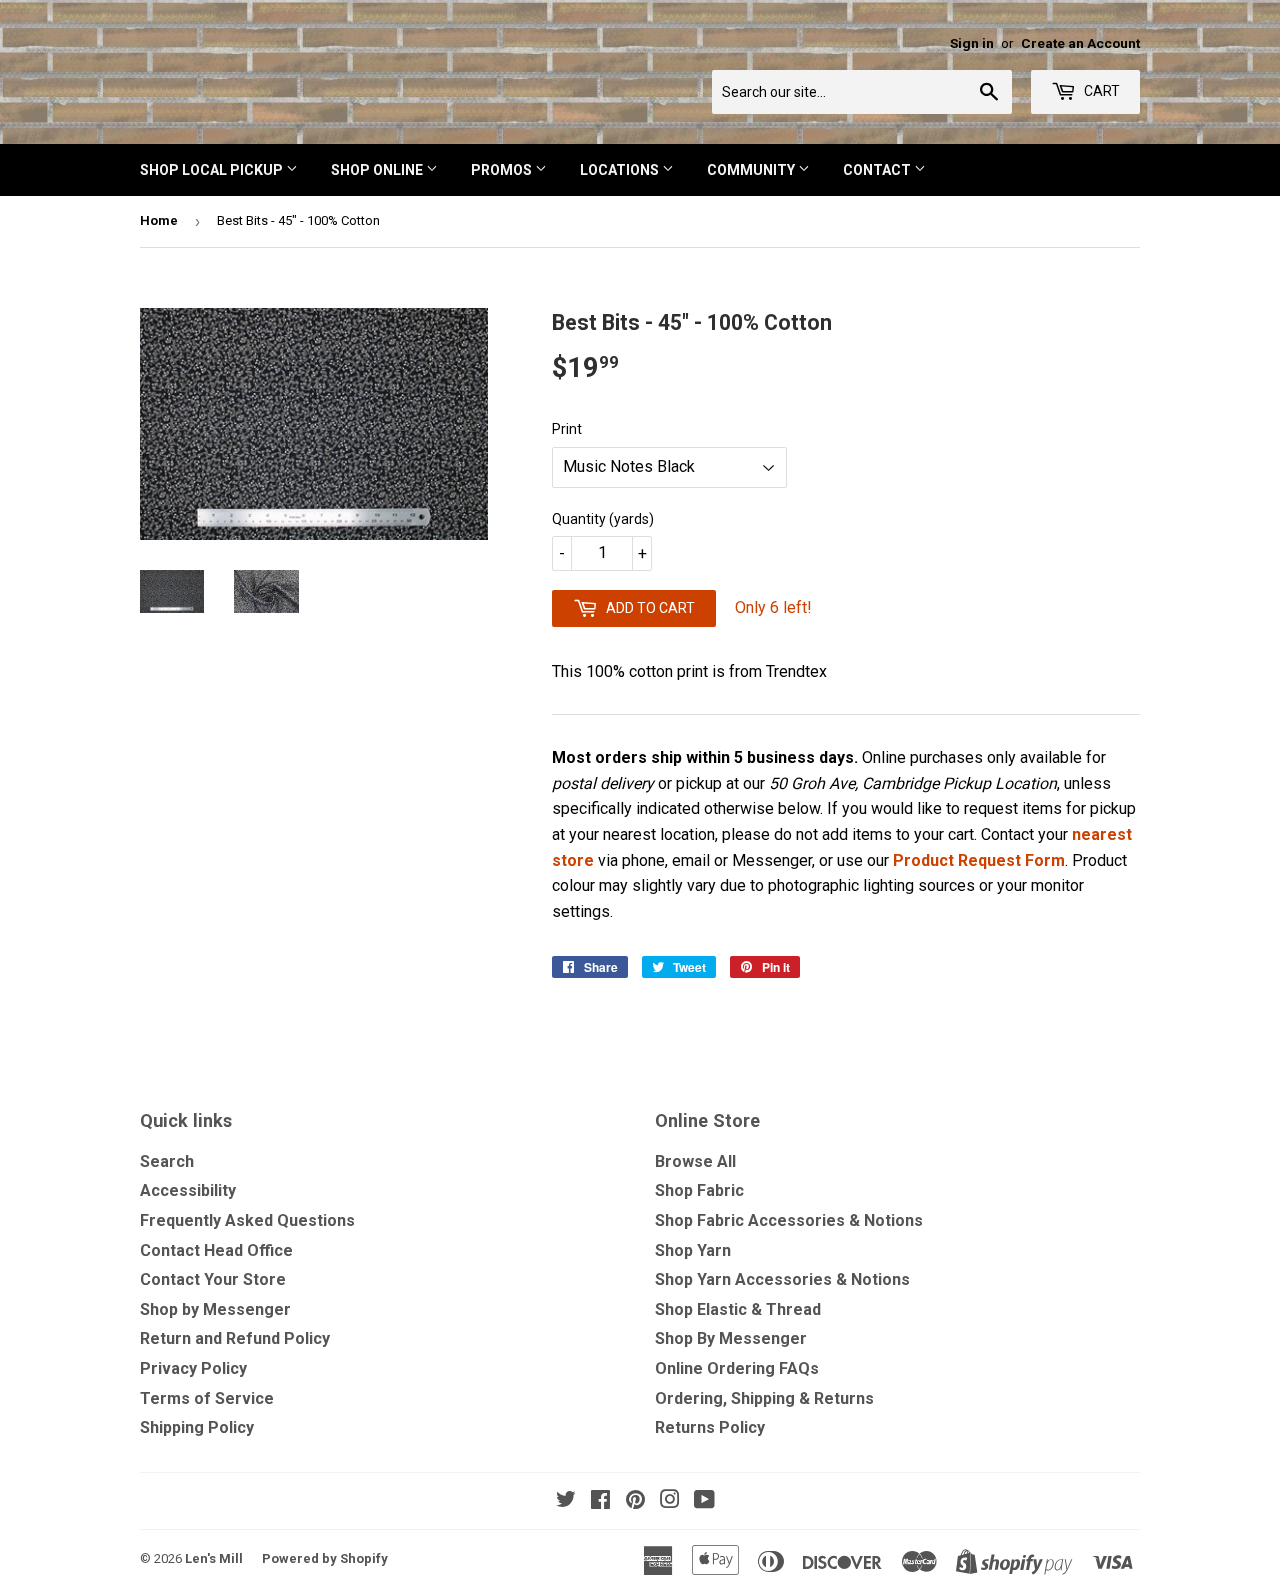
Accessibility (188, 1190)
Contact (878, 170)
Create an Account (1080, 43)
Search (167, 1161)
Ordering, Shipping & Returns (764, 1398)
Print (567, 429)
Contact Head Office (216, 1250)
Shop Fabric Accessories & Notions (789, 1220)
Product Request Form (979, 860)
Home (159, 220)
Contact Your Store (213, 1279)
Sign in (972, 43)
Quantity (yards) (603, 519)
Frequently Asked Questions (247, 1220)
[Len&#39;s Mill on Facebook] (600, 1501)
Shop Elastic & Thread (738, 1309)
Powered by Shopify (325, 1558)
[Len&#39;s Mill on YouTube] (704, 1501)
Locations (621, 170)
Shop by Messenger (215, 1309)
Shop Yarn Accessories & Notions (782, 1279)
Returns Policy (710, 1427)
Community (752, 170)
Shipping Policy (197, 1427)
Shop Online (378, 170)
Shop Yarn (693, 1250)
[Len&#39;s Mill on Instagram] (670, 1501)
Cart (1100, 91)
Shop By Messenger (731, 1338)
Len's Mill (214, 1558)
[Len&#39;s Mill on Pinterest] (635, 1501)
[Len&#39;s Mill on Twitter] (566, 1501)
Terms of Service (207, 1398)
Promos (503, 170)
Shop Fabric (699, 1190)
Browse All (695, 1161)
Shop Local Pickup (213, 170)
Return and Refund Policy (235, 1338)
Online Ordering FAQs (737, 1368)
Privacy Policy (193, 1368)
